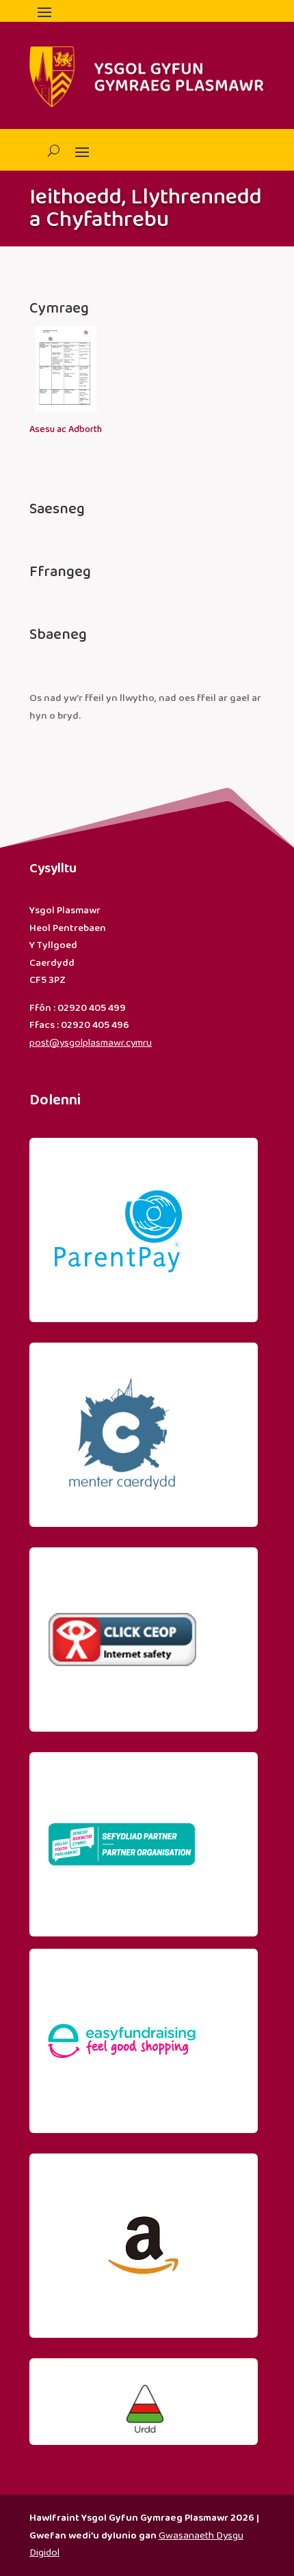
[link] (66, 421)
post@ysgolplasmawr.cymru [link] (91, 1043)
